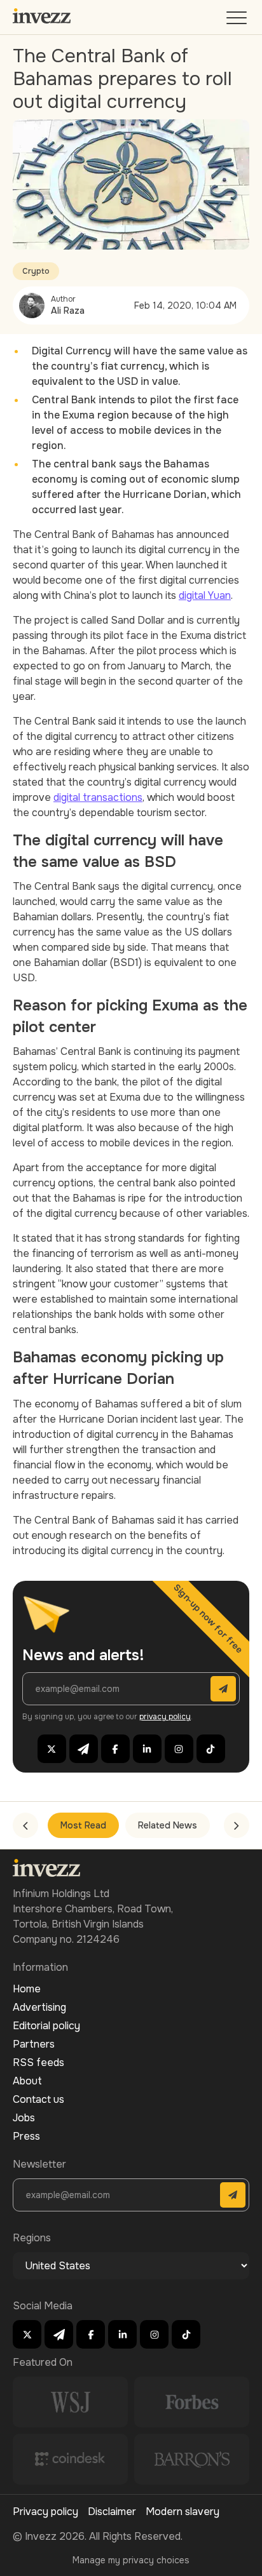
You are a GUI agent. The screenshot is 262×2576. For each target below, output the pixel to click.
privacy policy (165, 1717)
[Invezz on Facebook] (115, 1749)
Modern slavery (183, 2512)
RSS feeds (38, 2063)
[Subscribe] (223, 1689)
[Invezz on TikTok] (211, 1749)
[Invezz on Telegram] (84, 1749)
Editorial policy (46, 2026)
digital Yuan (205, 595)
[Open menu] (238, 21)
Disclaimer (112, 2512)
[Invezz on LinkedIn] (147, 1749)
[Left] (25, 1825)
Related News (168, 1825)
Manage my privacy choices (131, 2560)
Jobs (24, 2118)
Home (27, 1989)
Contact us (38, 2099)
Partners (34, 2044)
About (27, 2081)
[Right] (237, 1825)
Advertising (39, 2007)
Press (26, 2136)
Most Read (83, 1825)
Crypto (36, 271)
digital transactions (98, 797)
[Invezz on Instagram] (179, 1749)
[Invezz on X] (52, 1749)
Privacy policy (45, 2512)
